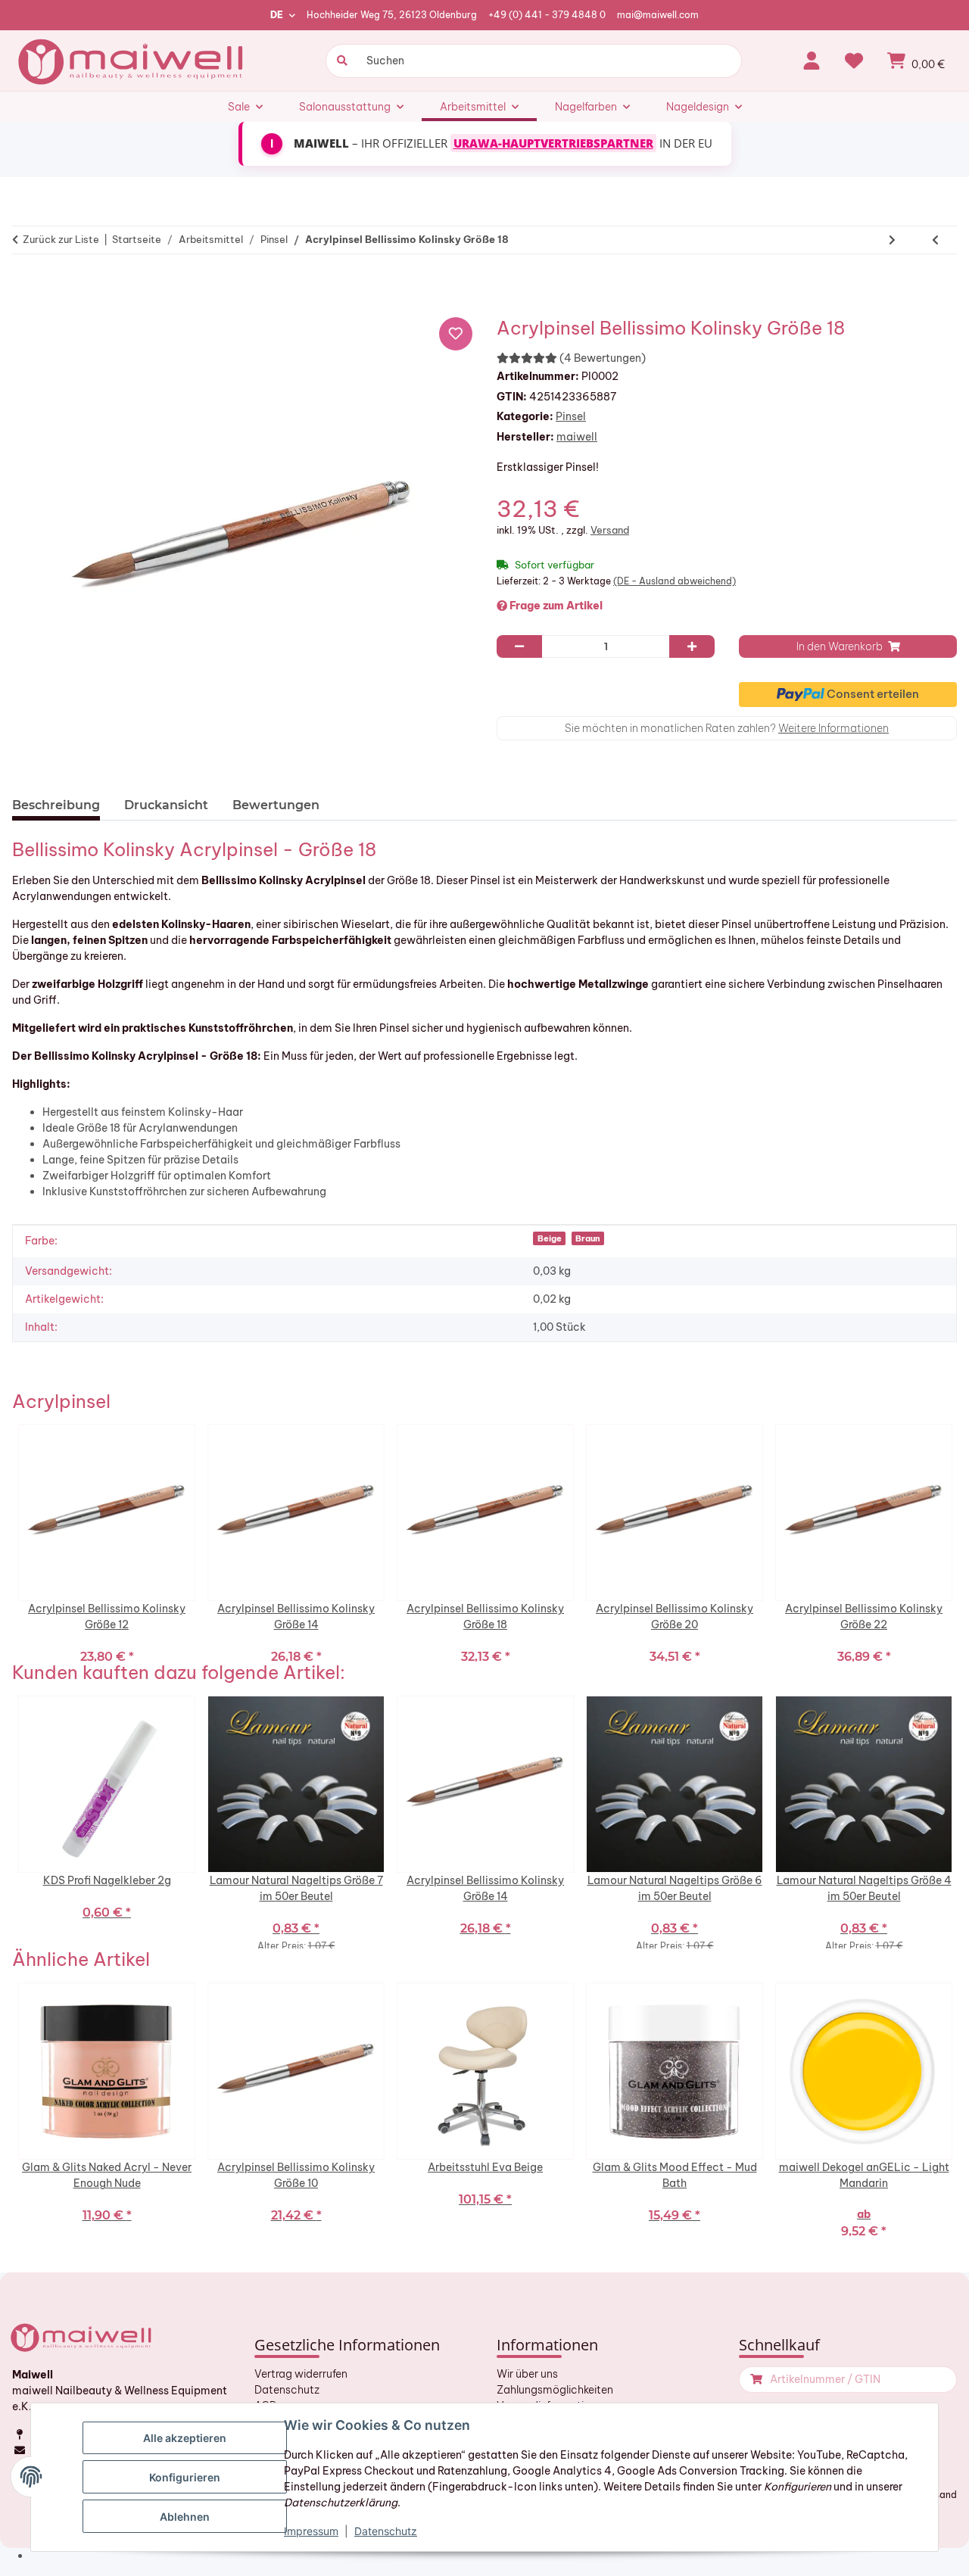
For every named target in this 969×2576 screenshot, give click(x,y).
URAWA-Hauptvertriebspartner (553, 143)
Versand (610, 530)
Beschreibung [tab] (56, 805)
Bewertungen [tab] (276, 805)
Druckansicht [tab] (166, 805)
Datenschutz (287, 2390)
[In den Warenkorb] (30, 287)
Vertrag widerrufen (301, 2374)
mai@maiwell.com (658, 15)
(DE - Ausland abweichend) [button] (675, 581)
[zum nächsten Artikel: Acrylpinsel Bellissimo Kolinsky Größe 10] (892, 240)
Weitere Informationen (833, 728)
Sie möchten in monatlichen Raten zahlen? (727, 728)
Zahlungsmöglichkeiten (555, 2390)
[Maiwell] (132, 61)
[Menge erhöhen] (692, 646)
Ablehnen (185, 2517)
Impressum (311, 2531)
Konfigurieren (185, 2477)
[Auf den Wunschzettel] (456, 334)
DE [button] (277, 15)
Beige (550, 1238)
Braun (588, 1238)
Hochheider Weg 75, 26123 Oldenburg (392, 15)
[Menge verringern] (519, 646)
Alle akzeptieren (185, 2438)
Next (961, 1543)
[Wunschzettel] (854, 61)
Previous (8, 1543)
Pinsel (571, 416)
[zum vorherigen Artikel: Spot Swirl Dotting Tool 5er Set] (935, 240)
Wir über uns (527, 2374)
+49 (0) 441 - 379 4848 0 (547, 15)
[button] (812, 61)
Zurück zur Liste (61, 239)
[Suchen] (340, 61)
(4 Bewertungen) (603, 358)
